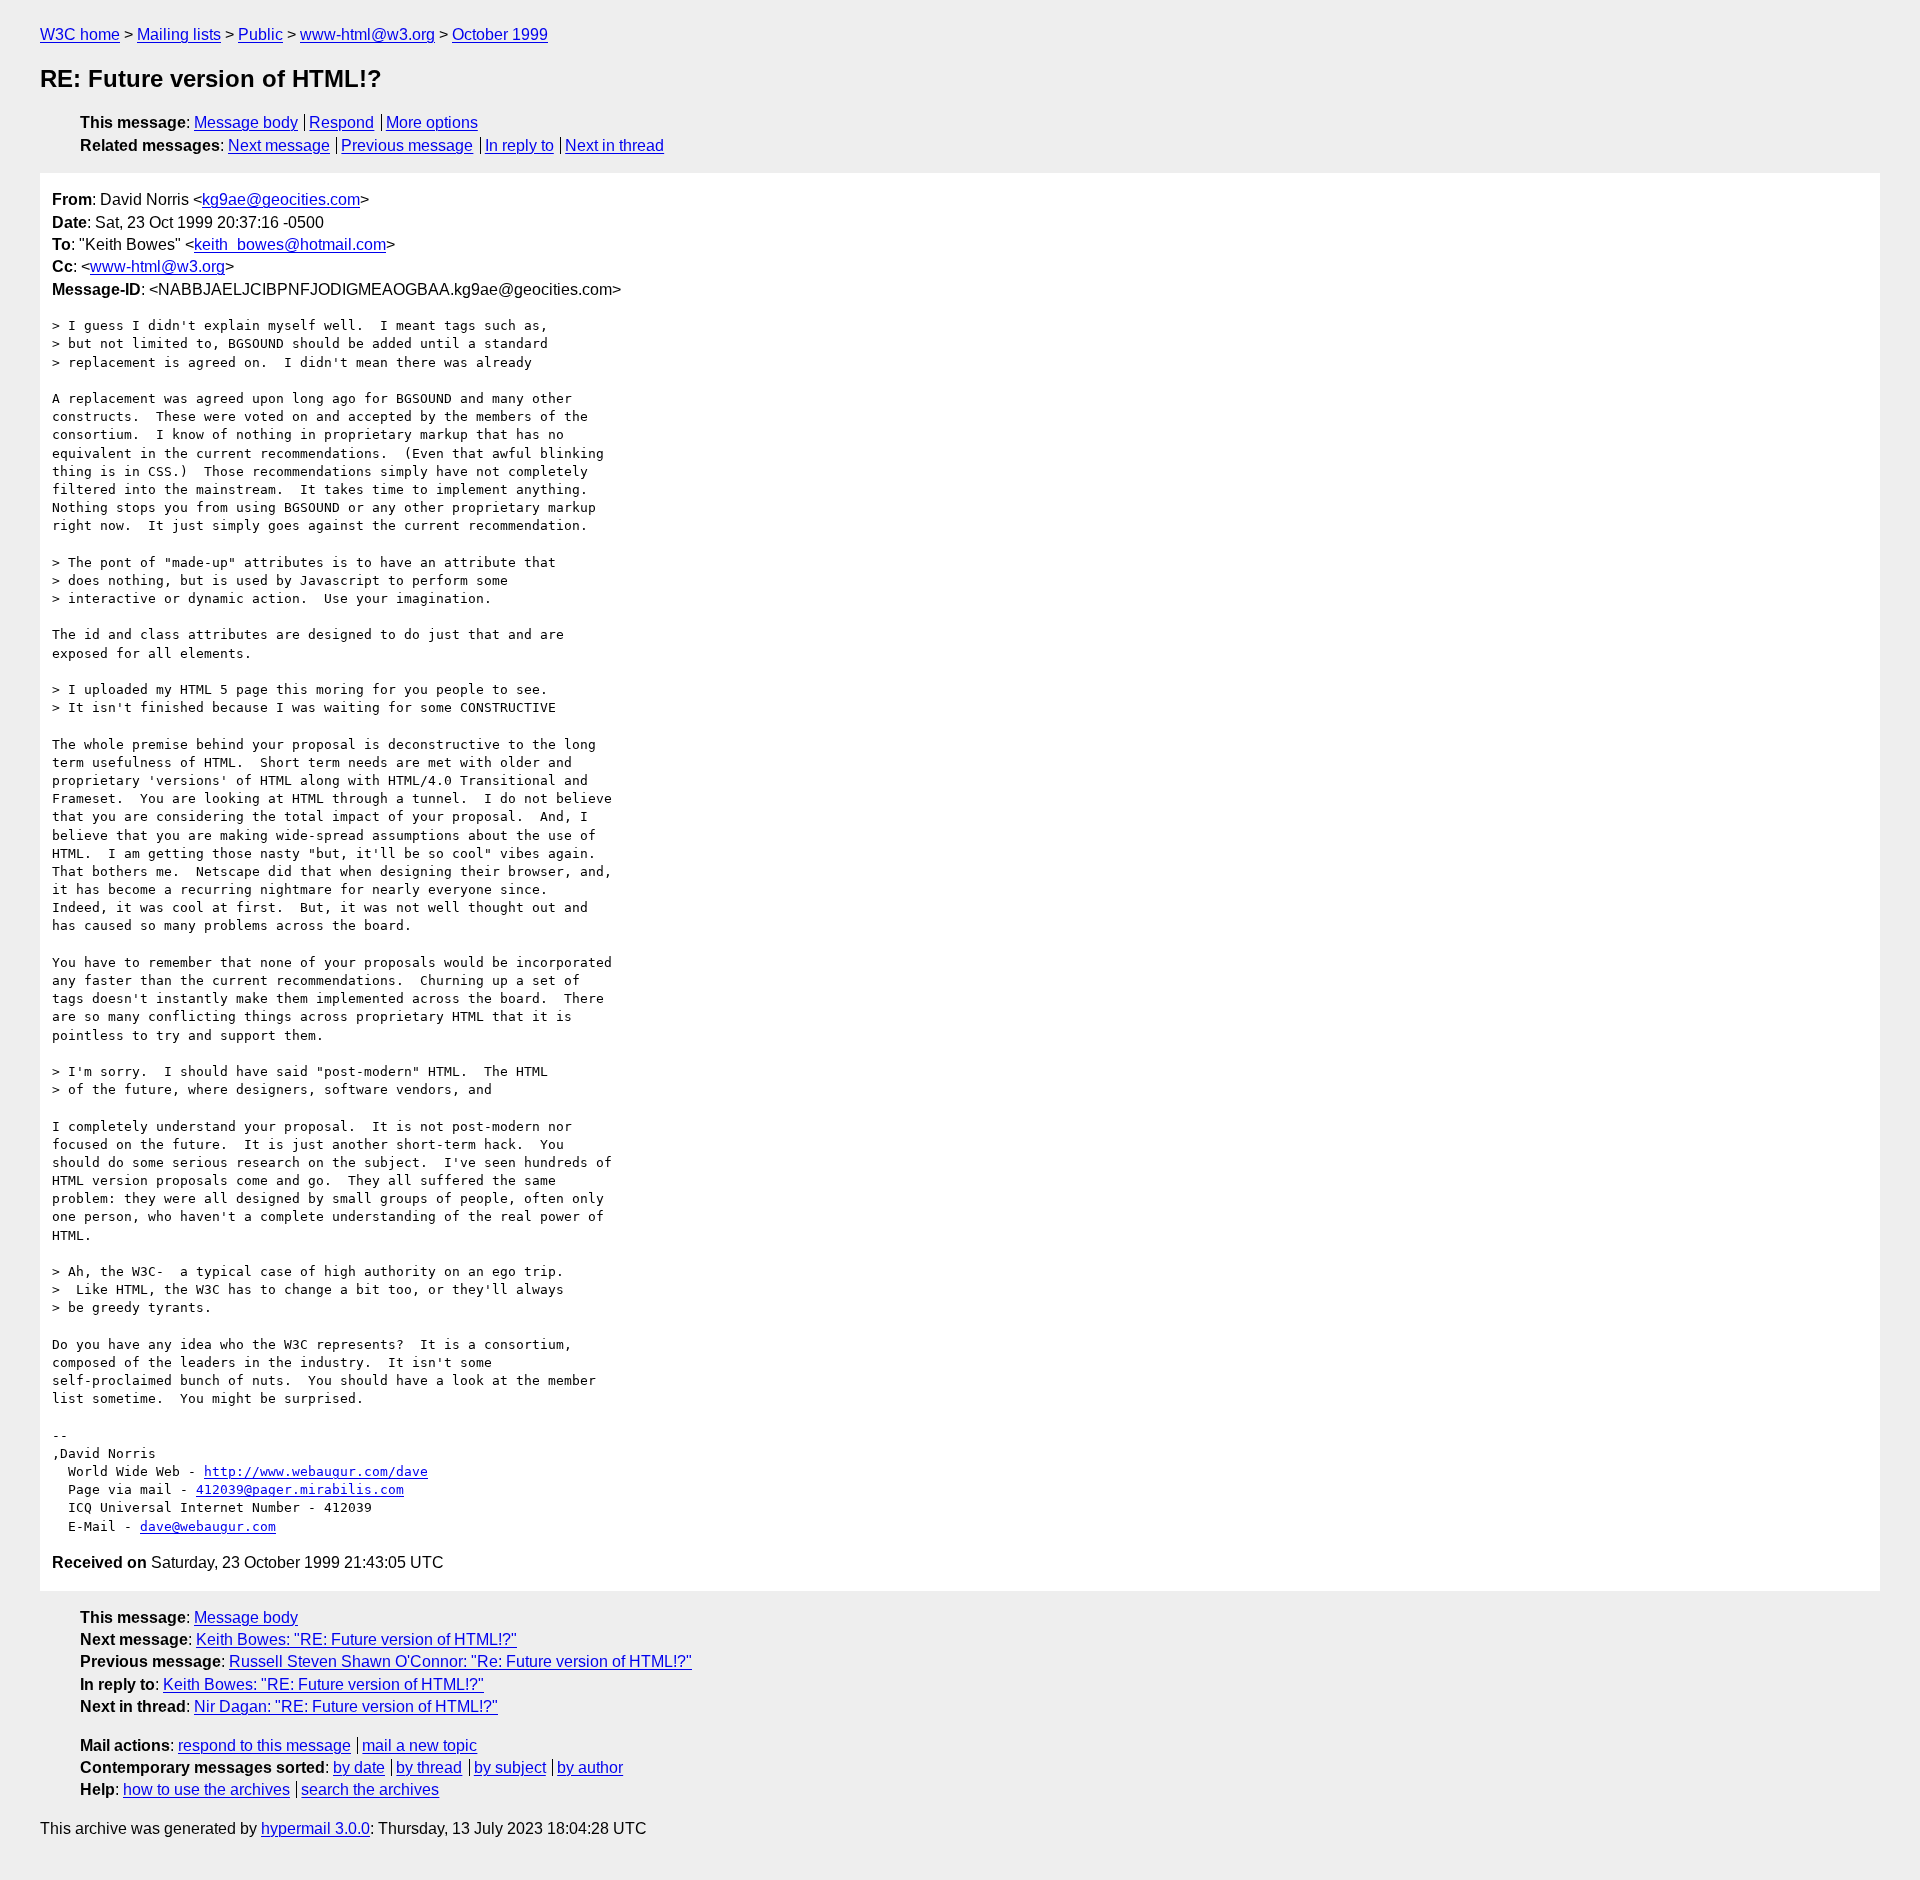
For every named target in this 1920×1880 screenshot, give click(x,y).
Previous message (407, 145)
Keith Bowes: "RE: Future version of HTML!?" (356, 1639)
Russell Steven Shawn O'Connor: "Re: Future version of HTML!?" (460, 1661)
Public (260, 34)
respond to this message (264, 1745)
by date (359, 1767)
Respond (341, 122)
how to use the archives (206, 1789)
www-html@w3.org (367, 34)
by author (590, 1767)
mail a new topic (419, 1745)
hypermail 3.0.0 (315, 1828)
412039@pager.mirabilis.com (300, 1489)
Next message (279, 145)
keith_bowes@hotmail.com (290, 244)
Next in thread (614, 145)
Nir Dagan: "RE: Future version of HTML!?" (346, 1706)
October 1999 (500, 34)
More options (432, 122)
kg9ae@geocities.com (281, 199)
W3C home (80, 34)
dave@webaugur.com (208, 1526)
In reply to (519, 145)
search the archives (370, 1789)
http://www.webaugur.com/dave (316, 1471)
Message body (246, 122)
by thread (429, 1767)
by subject (510, 1767)
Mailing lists (179, 34)
